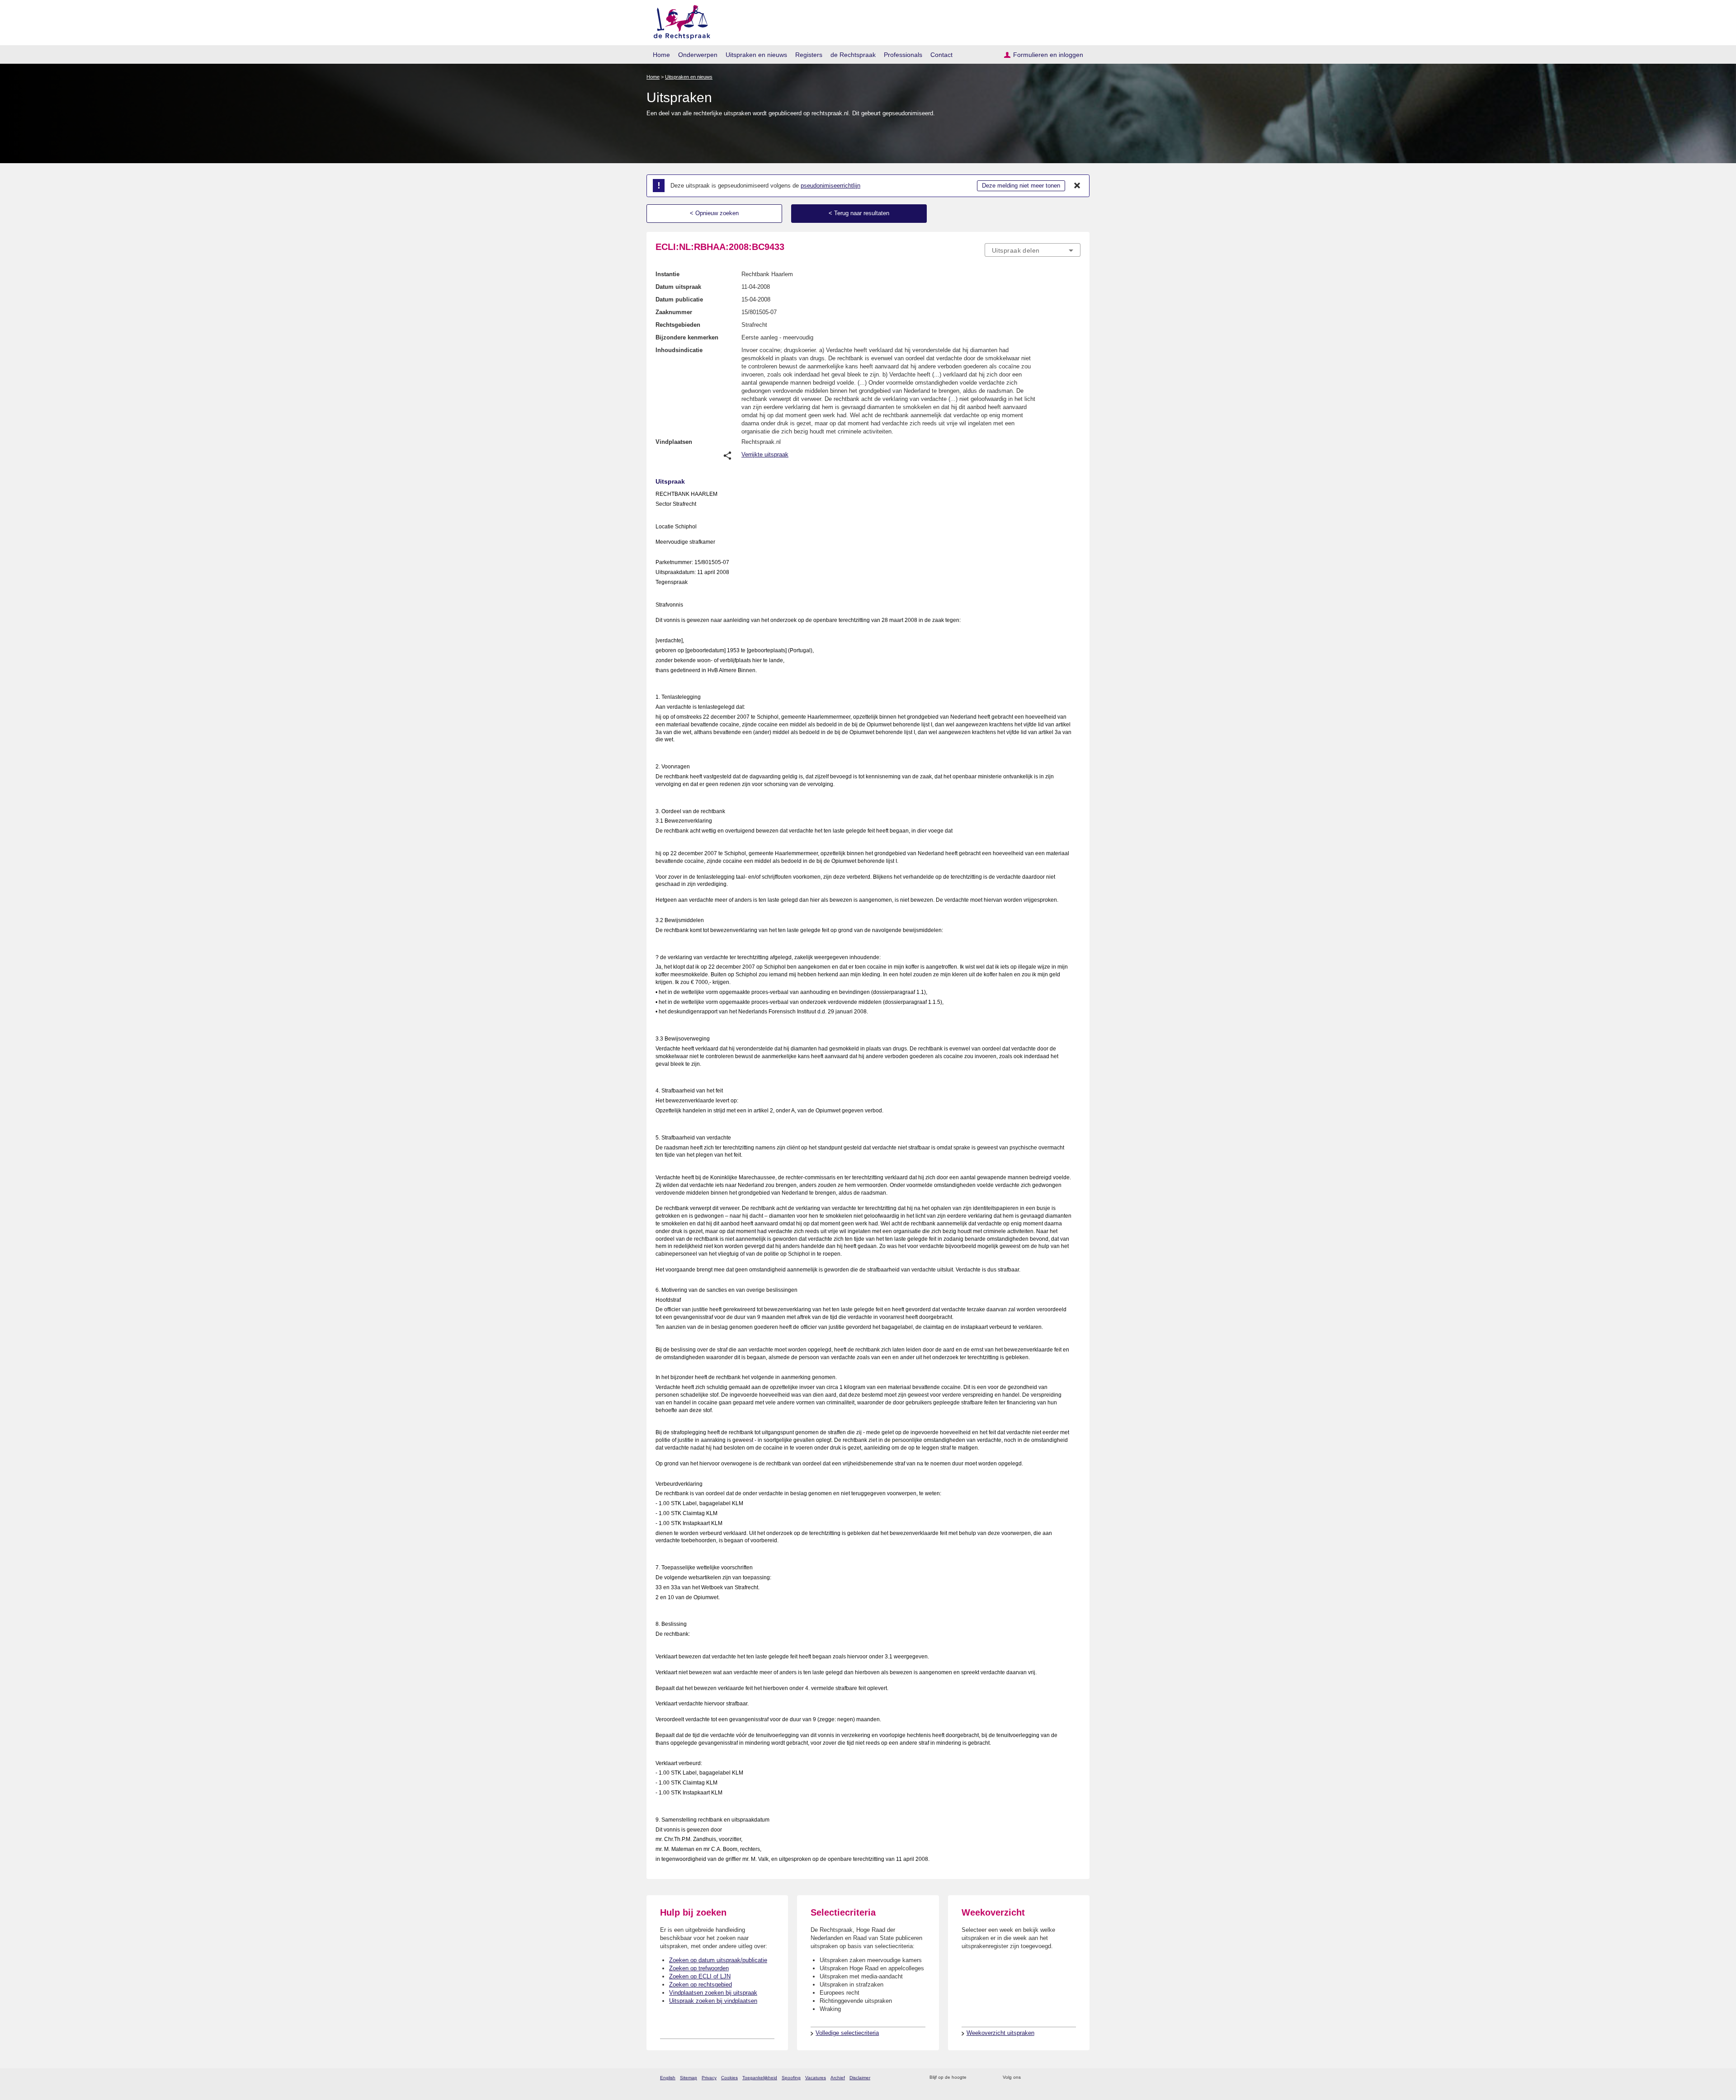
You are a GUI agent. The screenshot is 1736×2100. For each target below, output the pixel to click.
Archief (838, 2078)
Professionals (903, 55)
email (987, 2078)
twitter (1029, 2078)
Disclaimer (860, 2078)
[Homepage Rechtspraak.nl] (679, 21)
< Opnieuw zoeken (714, 213)
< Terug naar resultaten (859, 213)
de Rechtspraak (853, 55)
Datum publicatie (679, 299)
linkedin (1064, 2078)
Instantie (668, 274)
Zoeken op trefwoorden (699, 1968)
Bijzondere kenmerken (687, 337)
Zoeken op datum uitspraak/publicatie (718, 1960)
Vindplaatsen (674, 442)
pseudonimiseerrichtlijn (830, 186)
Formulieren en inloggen (1048, 55)
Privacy (709, 2078)
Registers (809, 55)
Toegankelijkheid (760, 2078)
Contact (941, 55)
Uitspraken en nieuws (756, 55)
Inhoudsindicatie (679, 350)
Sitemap (689, 2078)
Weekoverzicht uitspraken (1000, 2033)
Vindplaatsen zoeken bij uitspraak (713, 1993)
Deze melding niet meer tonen (1021, 186)
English (668, 2078)
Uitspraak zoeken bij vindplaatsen (713, 2001)
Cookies (729, 2078)
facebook (1040, 2078)
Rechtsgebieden (678, 325)
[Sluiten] (1077, 186)
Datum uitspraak (678, 287)
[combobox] (1033, 250)
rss (975, 2078)
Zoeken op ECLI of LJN (700, 1976)
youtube (1076, 2078)
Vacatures (816, 2078)
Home (661, 55)
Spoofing (791, 2078)
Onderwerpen (698, 55)
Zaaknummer (674, 312)
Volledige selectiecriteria (847, 2033)
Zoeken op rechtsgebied (701, 1985)
